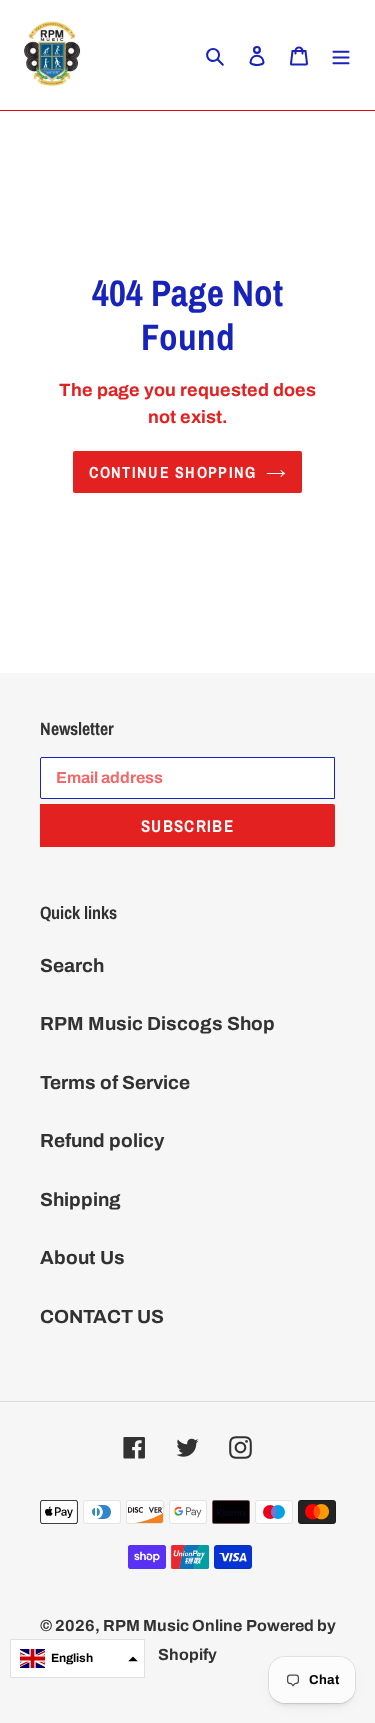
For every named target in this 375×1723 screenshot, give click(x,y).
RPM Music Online (172, 1625)
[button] (77, 1658)
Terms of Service (115, 1082)
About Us (82, 1257)
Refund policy (102, 1140)
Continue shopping (173, 472)
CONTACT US (102, 1316)
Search (72, 965)
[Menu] (341, 55)
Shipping (80, 1199)
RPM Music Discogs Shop (157, 1023)
